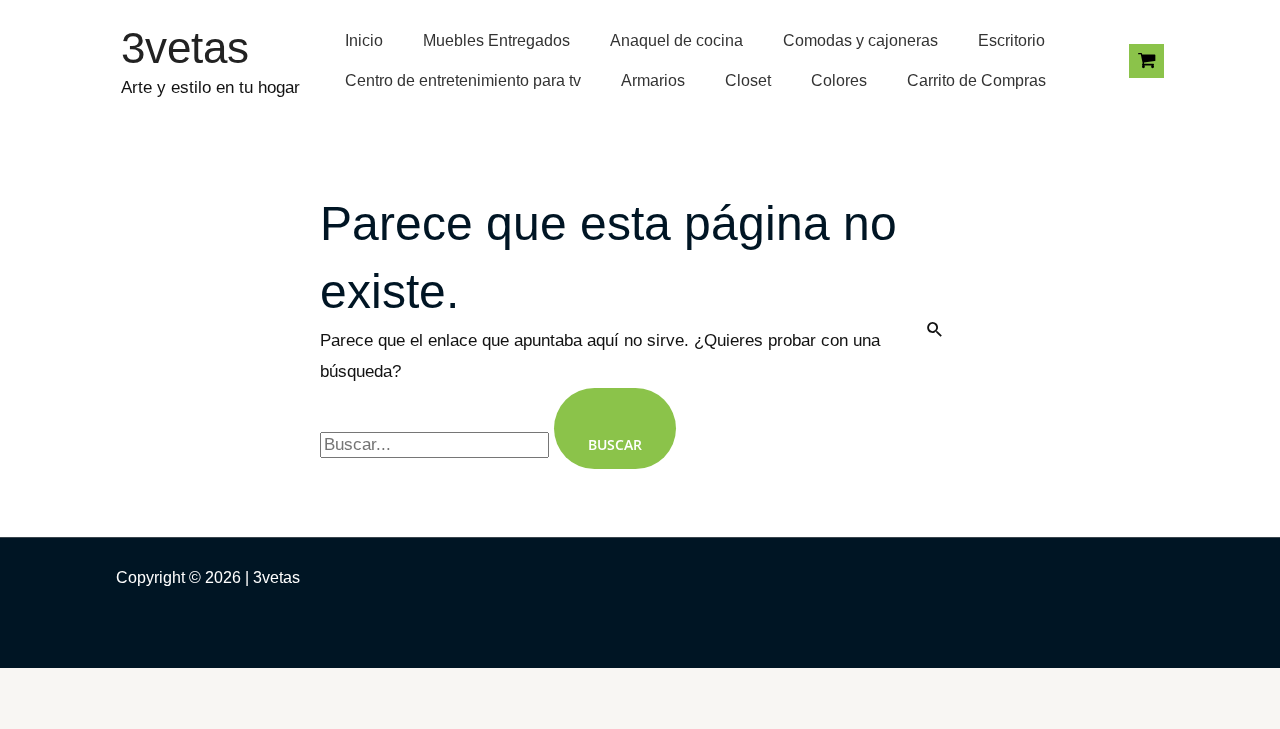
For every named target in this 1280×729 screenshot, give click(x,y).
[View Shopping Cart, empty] (1146, 61)
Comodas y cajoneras (860, 40)
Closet (748, 80)
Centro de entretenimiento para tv (463, 80)
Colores (839, 80)
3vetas (185, 47)
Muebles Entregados (496, 40)
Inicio (364, 40)
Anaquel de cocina (676, 40)
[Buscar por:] (437, 444)
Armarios (653, 80)
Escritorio (1011, 40)
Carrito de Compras (976, 80)
